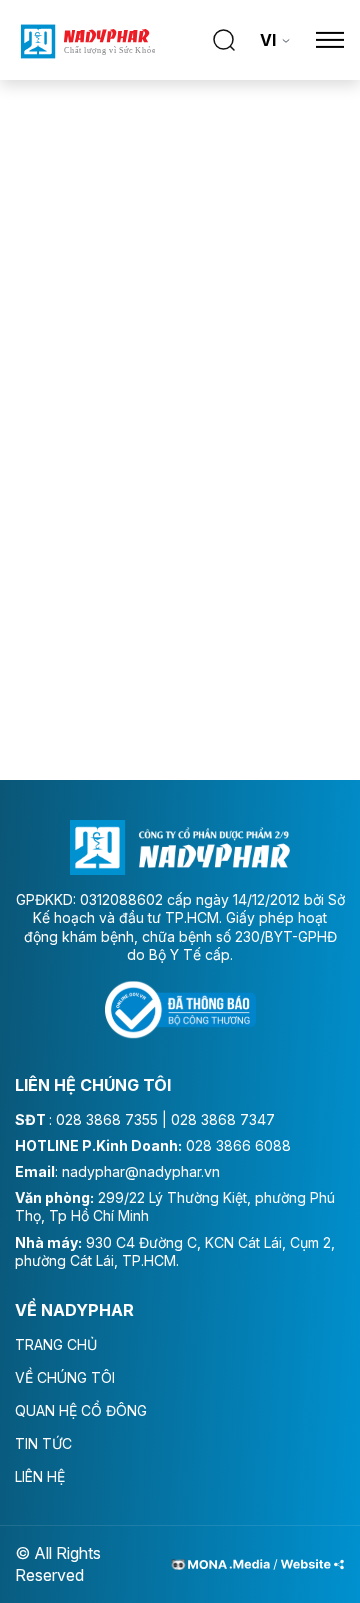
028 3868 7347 (223, 1119)
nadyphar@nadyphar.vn (141, 1171)
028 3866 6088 (238, 1145)
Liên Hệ (40, 1476)
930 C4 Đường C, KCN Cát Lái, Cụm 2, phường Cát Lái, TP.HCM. (175, 1251)
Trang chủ (56, 1344)
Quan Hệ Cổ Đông (81, 1410)
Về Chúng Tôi (65, 1377)
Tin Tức (43, 1443)
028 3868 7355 (107, 1119)
